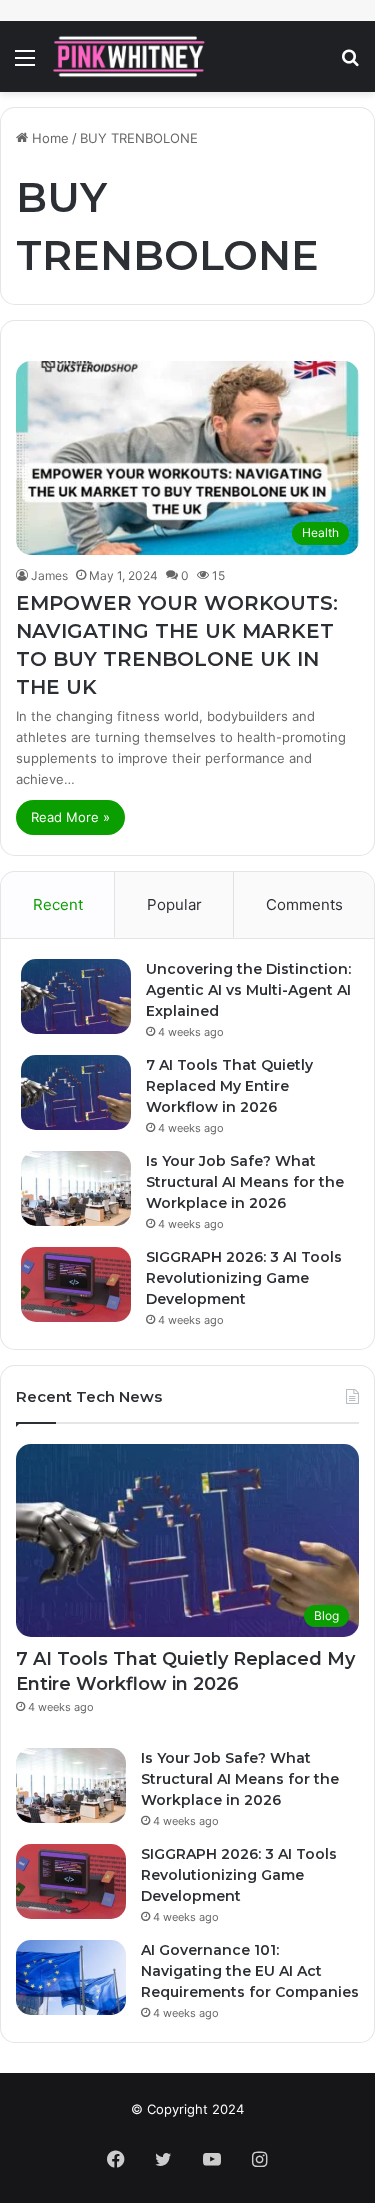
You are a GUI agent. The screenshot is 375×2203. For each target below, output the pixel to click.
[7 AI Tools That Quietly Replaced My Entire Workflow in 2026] (76, 1092)
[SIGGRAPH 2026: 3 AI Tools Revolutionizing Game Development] (76, 1284)
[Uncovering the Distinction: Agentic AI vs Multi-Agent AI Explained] (76, 996)
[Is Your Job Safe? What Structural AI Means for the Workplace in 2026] (76, 1188)
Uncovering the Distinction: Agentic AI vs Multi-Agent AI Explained (248, 990)
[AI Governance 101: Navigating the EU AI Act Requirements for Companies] (71, 1977)
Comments (304, 904)
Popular (174, 904)
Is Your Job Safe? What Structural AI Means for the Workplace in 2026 (245, 1182)
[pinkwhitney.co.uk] (130, 56)
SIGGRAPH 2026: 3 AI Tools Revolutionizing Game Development (244, 1278)
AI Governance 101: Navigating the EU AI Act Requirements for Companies (250, 1971)
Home (48, 138)
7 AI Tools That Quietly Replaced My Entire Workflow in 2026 (229, 1086)
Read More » (70, 817)
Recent (58, 904)
